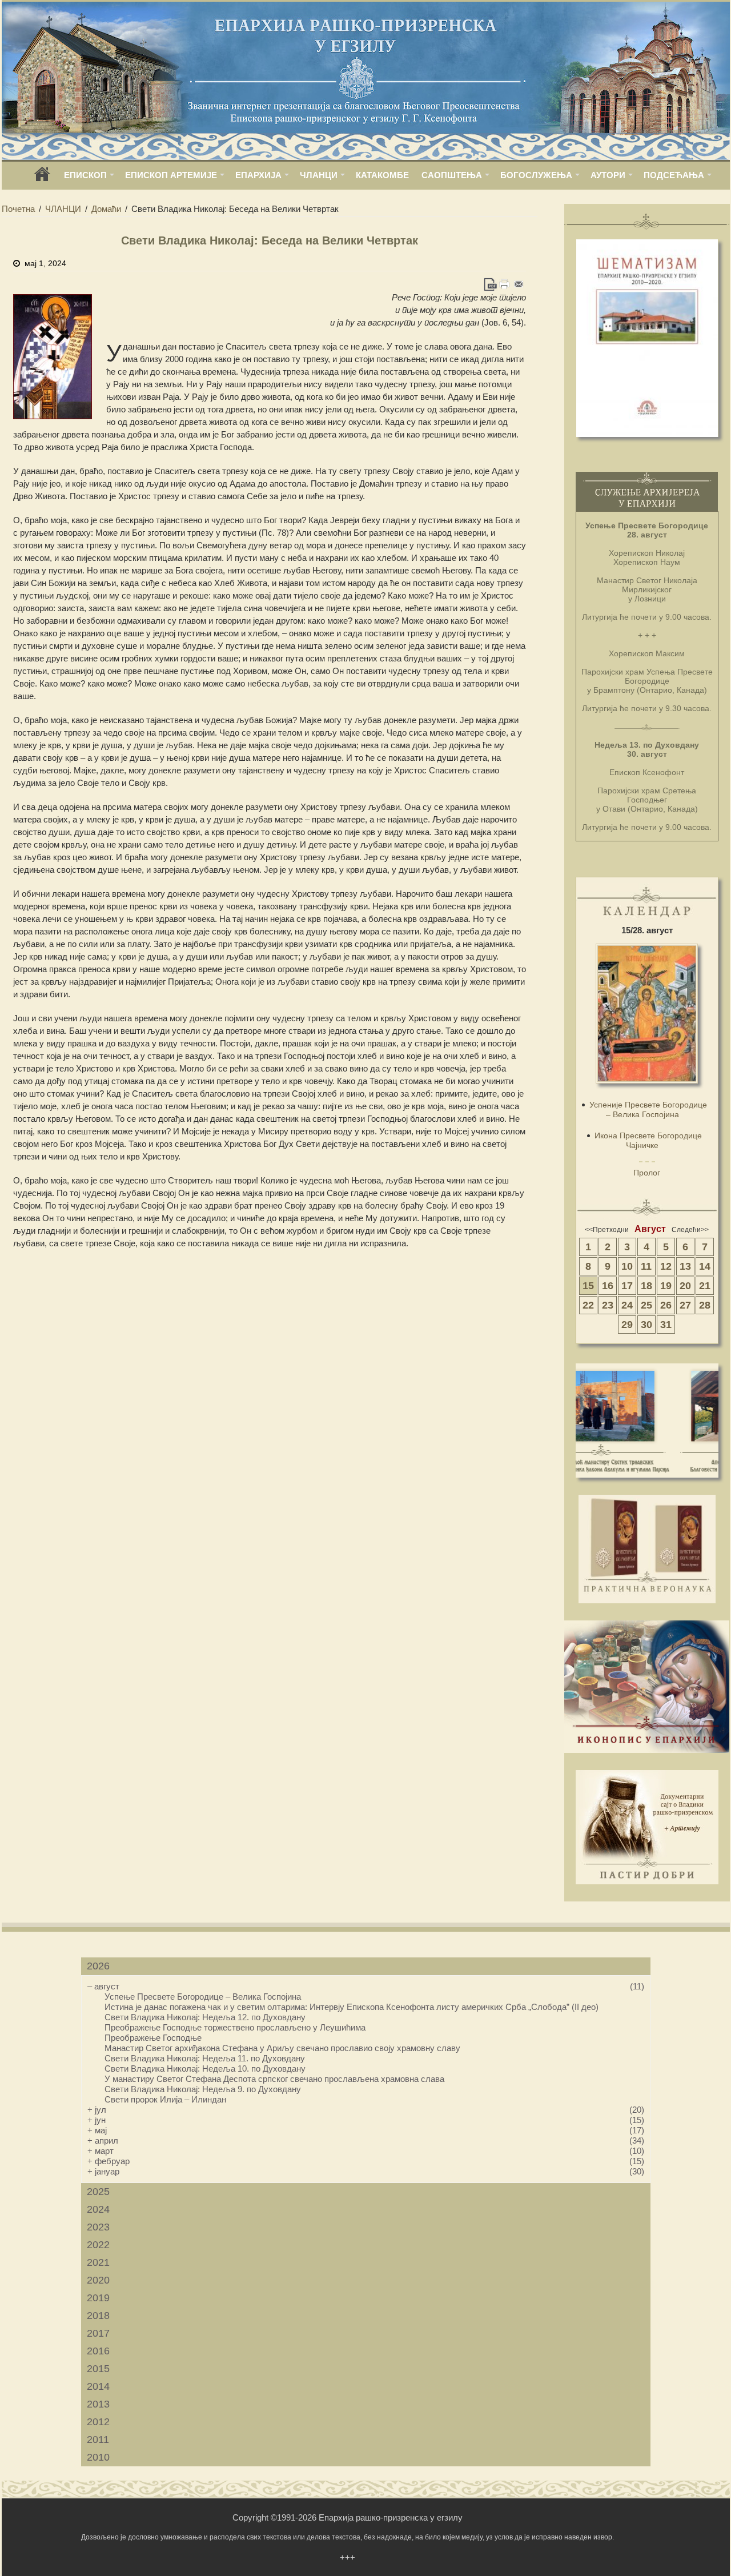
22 (588, 1305)
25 (646, 1305)
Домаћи (106, 209)
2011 (98, 2439)
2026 (98, 1966)
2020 (98, 2280)
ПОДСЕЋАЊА (674, 175)
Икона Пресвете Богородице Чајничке (648, 1140)
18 (646, 1286)
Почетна (18, 209)
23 (608, 1305)
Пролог (647, 1173)
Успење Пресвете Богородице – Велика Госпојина (203, 1997)
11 (646, 1266)
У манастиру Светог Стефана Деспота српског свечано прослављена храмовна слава (274, 2079)
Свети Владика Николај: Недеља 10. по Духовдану (205, 2069)
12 (666, 1266)
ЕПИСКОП (85, 175)
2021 (98, 2262)
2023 (98, 2227)
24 (627, 1305)
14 (705, 1266)
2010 (98, 2457)
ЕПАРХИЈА (258, 175)
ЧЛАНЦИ (319, 175)
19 (666, 1286)
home (42, 178)
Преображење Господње (153, 2038)
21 (705, 1286)
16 (608, 1286)
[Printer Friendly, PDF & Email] (505, 284)
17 (627, 1286)
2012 (98, 2422)
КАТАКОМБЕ (382, 175)
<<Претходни (607, 1230)
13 (685, 1266)
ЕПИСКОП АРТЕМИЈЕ (171, 175)
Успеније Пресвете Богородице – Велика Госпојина (648, 1110)
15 (588, 1286)
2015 (98, 2369)
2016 (98, 2351)
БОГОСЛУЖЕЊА (536, 175)
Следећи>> (690, 1230)
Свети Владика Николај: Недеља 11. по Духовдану (205, 2058)
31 (666, 1325)
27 (685, 1305)
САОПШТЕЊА (452, 175)
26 (666, 1305)
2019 (98, 2298)
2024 (98, 2209)
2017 (98, 2333)
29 (627, 1325)
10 (627, 1266)
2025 (98, 2192)
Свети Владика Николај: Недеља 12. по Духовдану (205, 2017)
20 (685, 1286)
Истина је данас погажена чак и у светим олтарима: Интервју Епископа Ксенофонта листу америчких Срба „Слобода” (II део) (352, 2007)
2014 (98, 2386)
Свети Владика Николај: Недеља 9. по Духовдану (203, 2089)
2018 (98, 2316)
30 (646, 1325)
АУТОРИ (608, 175)
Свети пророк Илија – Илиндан (165, 2099)
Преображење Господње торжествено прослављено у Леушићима (235, 2027)
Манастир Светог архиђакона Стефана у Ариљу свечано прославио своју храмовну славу (282, 2048)
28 (705, 1305)
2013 (98, 2404)
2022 (98, 2245)
